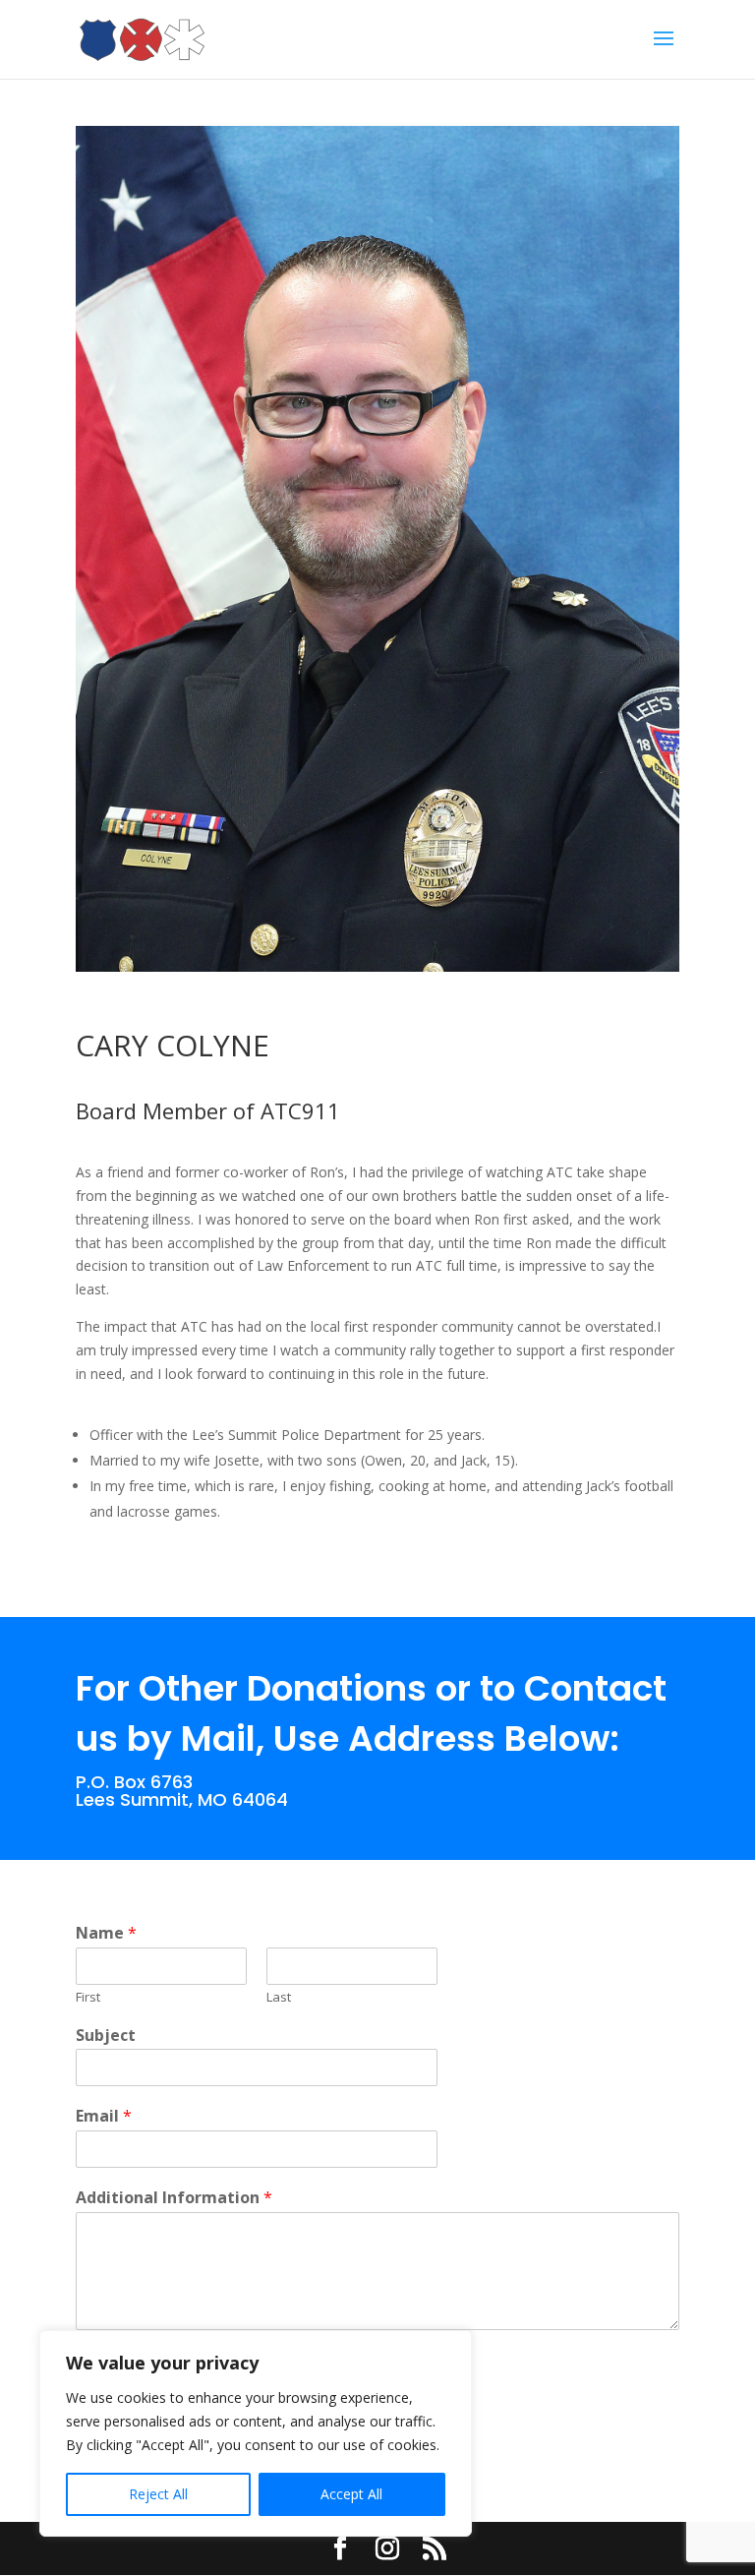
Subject (106, 2036)
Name (106, 1933)
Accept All (351, 2494)
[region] (256, 2433)
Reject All (158, 2494)
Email (104, 2116)
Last (279, 1997)
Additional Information (174, 2198)
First (88, 1997)
